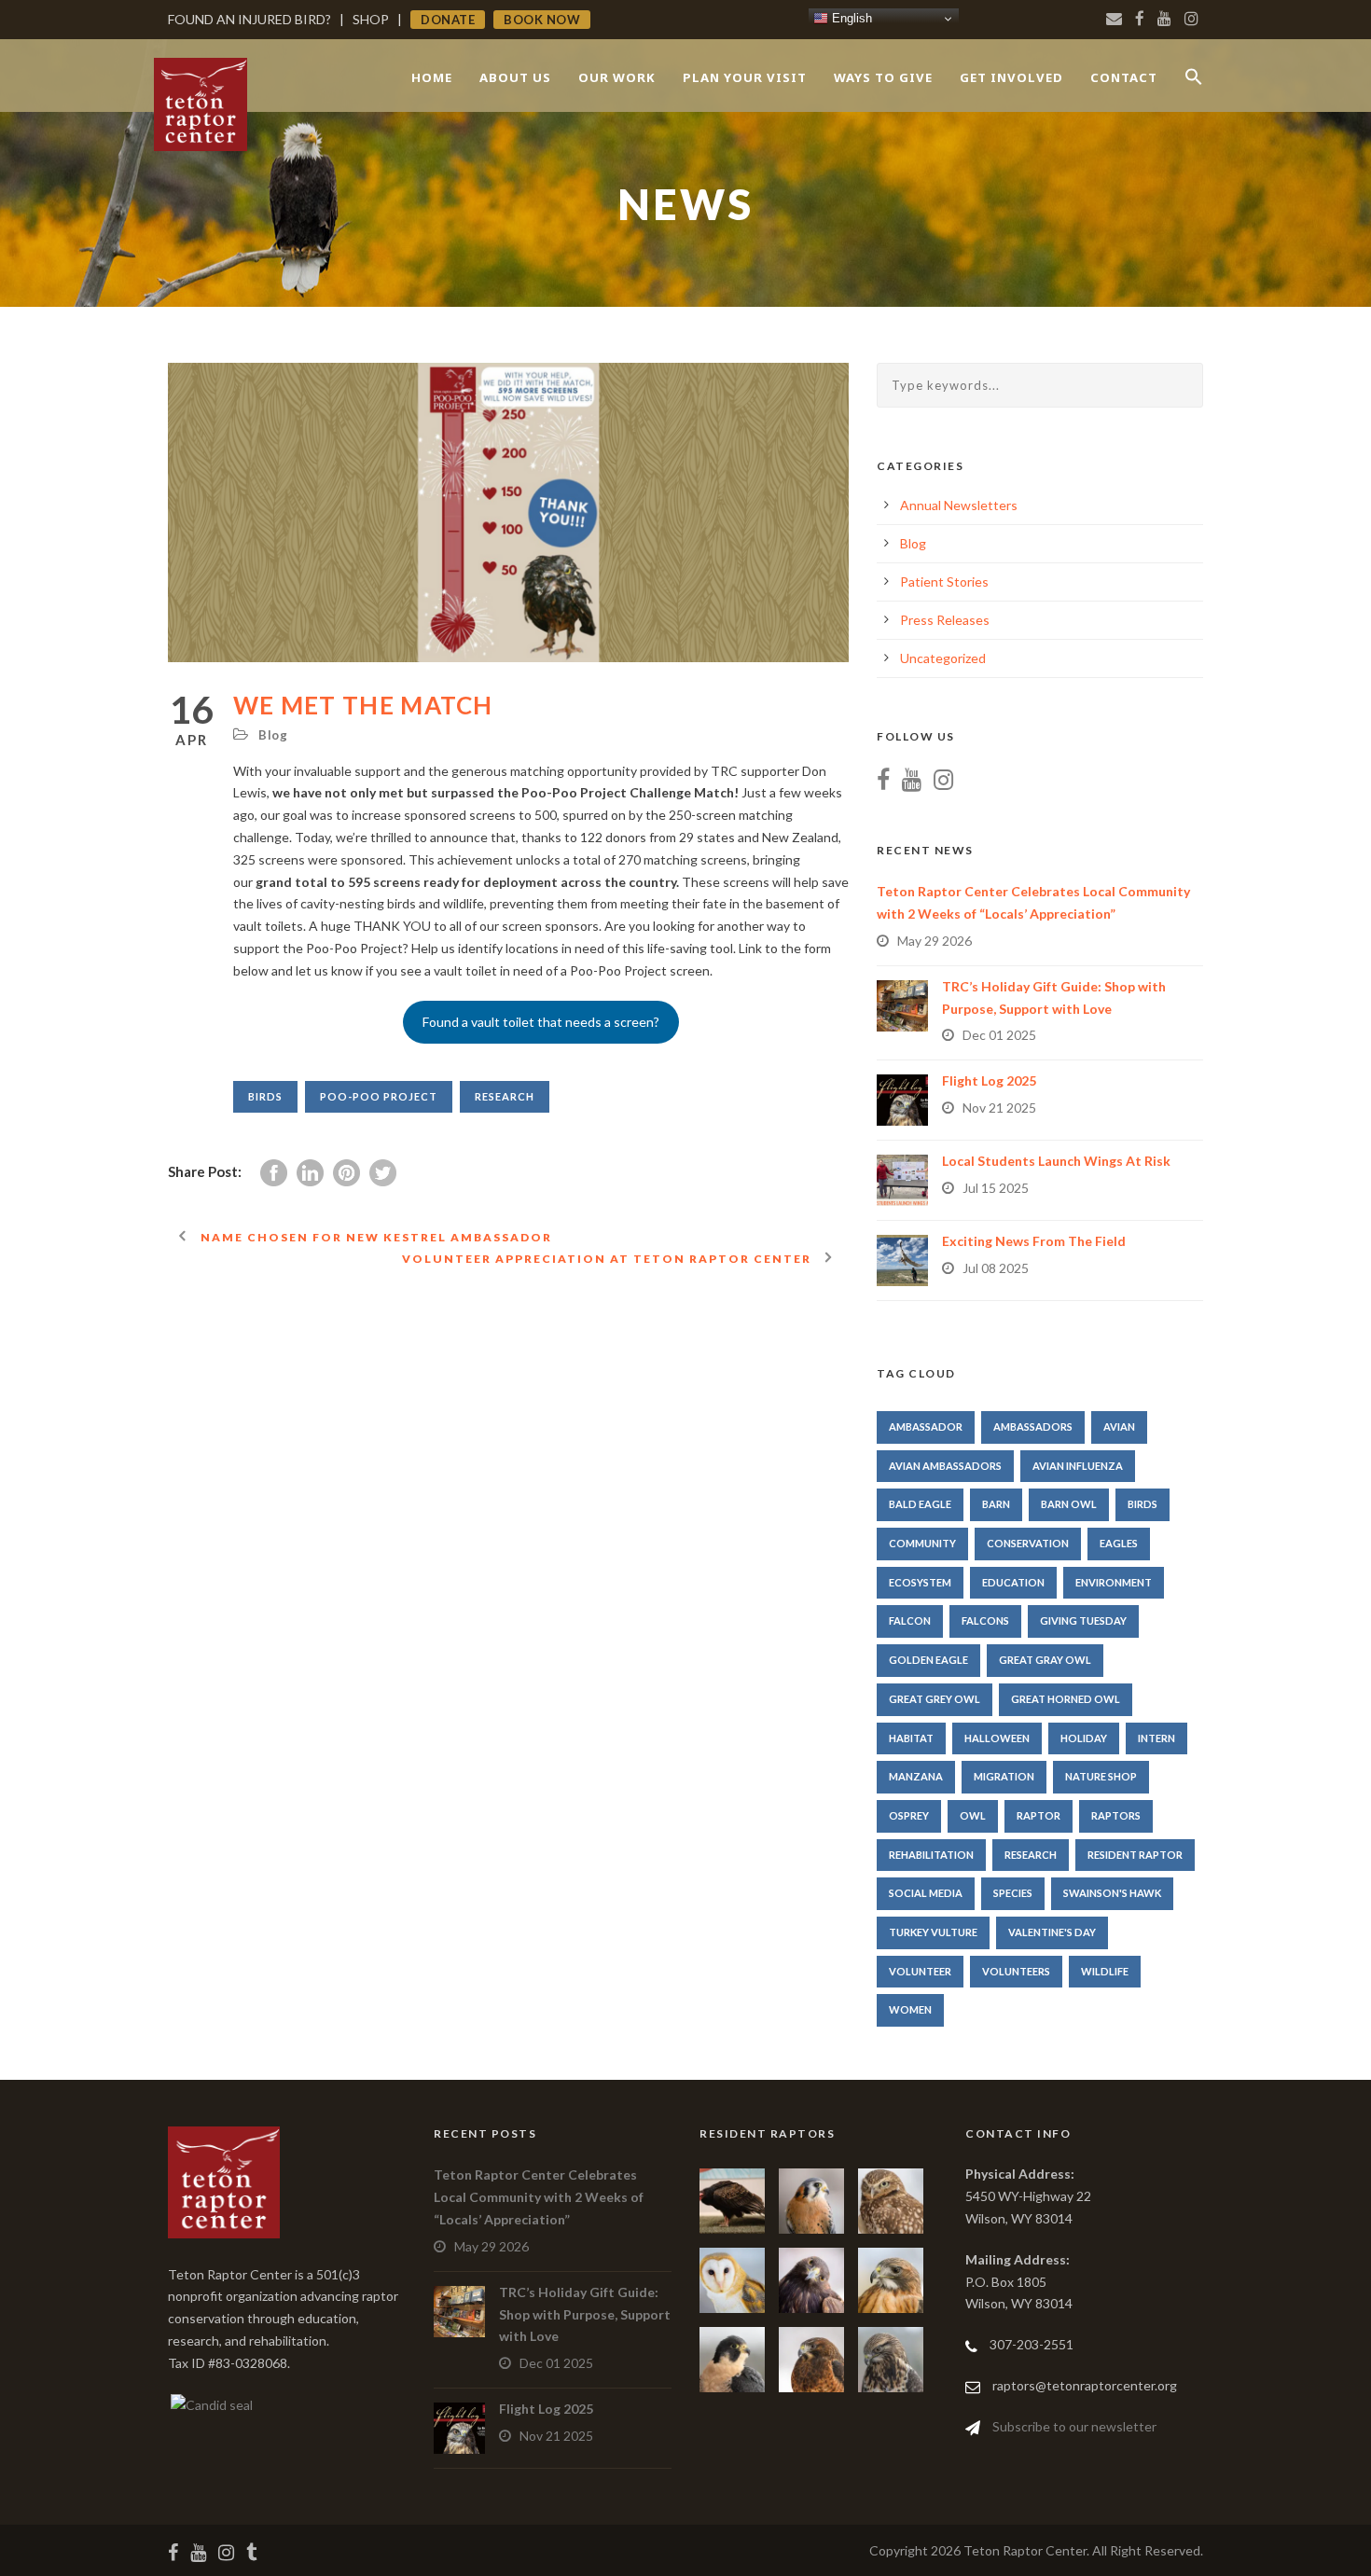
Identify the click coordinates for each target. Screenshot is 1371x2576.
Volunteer (920, 1971)
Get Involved (1011, 77)
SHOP (371, 19)
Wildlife (1105, 1971)
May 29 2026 (935, 941)
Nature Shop (1101, 1776)
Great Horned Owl (1066, 1699)
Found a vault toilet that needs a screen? (541, 1022)
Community (922, 1543)
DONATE (448, 20)
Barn (996, 1504)
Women (910, 2009)
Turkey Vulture (933, 1932)
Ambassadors (1033, 1426)
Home (432, 77)
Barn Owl (1069, 1504)
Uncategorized (943, 658)
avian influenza (1078, 1466)
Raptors (1116, 1815)
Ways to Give (883, 77)
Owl (973, 1815)
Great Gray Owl (1045, 1660)
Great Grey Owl (935, 1699)
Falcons (985, 1620)
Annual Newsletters (959, 505)
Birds (265, 1096)
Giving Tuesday (1083, 1620)
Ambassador (926, 1426)
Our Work (617, 77)
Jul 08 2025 (996, 1268)
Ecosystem (920, 1582)
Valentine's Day (1052, 1932)
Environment (1114, 1582)
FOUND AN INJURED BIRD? (249, 19)
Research (505, 1096)
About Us (515, 77)
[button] (1194, 93)
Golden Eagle (928, 1660)
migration (1004, 1776)
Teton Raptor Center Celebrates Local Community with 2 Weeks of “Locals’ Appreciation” (539, 2197)
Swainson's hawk (1112, 1893)
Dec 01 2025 (999, 1035)
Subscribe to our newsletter (1074, 2426)
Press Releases (945, 620)
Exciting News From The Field (1034, 1241)
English (850, 18)
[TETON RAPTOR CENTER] (210, 2404)
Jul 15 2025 (996, 1188)
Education (1013, 1582)
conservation (1028, 1543)
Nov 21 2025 (999, 1108)
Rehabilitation (931, 1855)
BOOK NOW (542, 20)
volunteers (1016, 1971)
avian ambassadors (945, 1466)
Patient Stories (944, 582)
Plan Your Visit (745, 77)
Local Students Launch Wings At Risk (1056, 1161)
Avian (1119, 1426)
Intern (1156, 1738)
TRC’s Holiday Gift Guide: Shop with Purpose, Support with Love (585, 2314)
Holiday (1084, 1738)
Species (1013, 1893)
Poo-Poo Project (379, 1096)
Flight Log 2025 (989, 1080)
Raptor (1039, 1815)
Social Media (926, 1893)
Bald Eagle (920, 1504)
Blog (273, 735)
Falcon (910, 1620)
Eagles (1119, 1543)
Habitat (911, 1738)
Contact (1124, 77)
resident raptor (1135, 1855)
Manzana (916, 1776)
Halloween (997, 1738)
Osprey (909, 1815)
